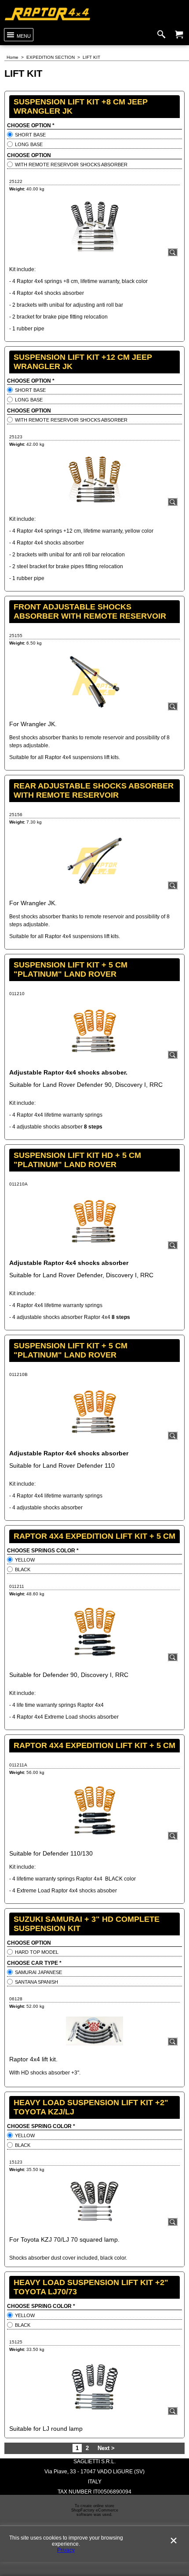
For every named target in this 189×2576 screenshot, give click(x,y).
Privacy (66, 2550)
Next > (106, 2448)
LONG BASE (29, 144)
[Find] (163, 35)
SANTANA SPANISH (36, 1982)
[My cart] (179, 35)
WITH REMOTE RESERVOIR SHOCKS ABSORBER (71, 165)
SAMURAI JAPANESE (38, 1972)
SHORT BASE (30, 135)
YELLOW (25, 1560)
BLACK (23, 1569)
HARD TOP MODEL (37, 1952)
